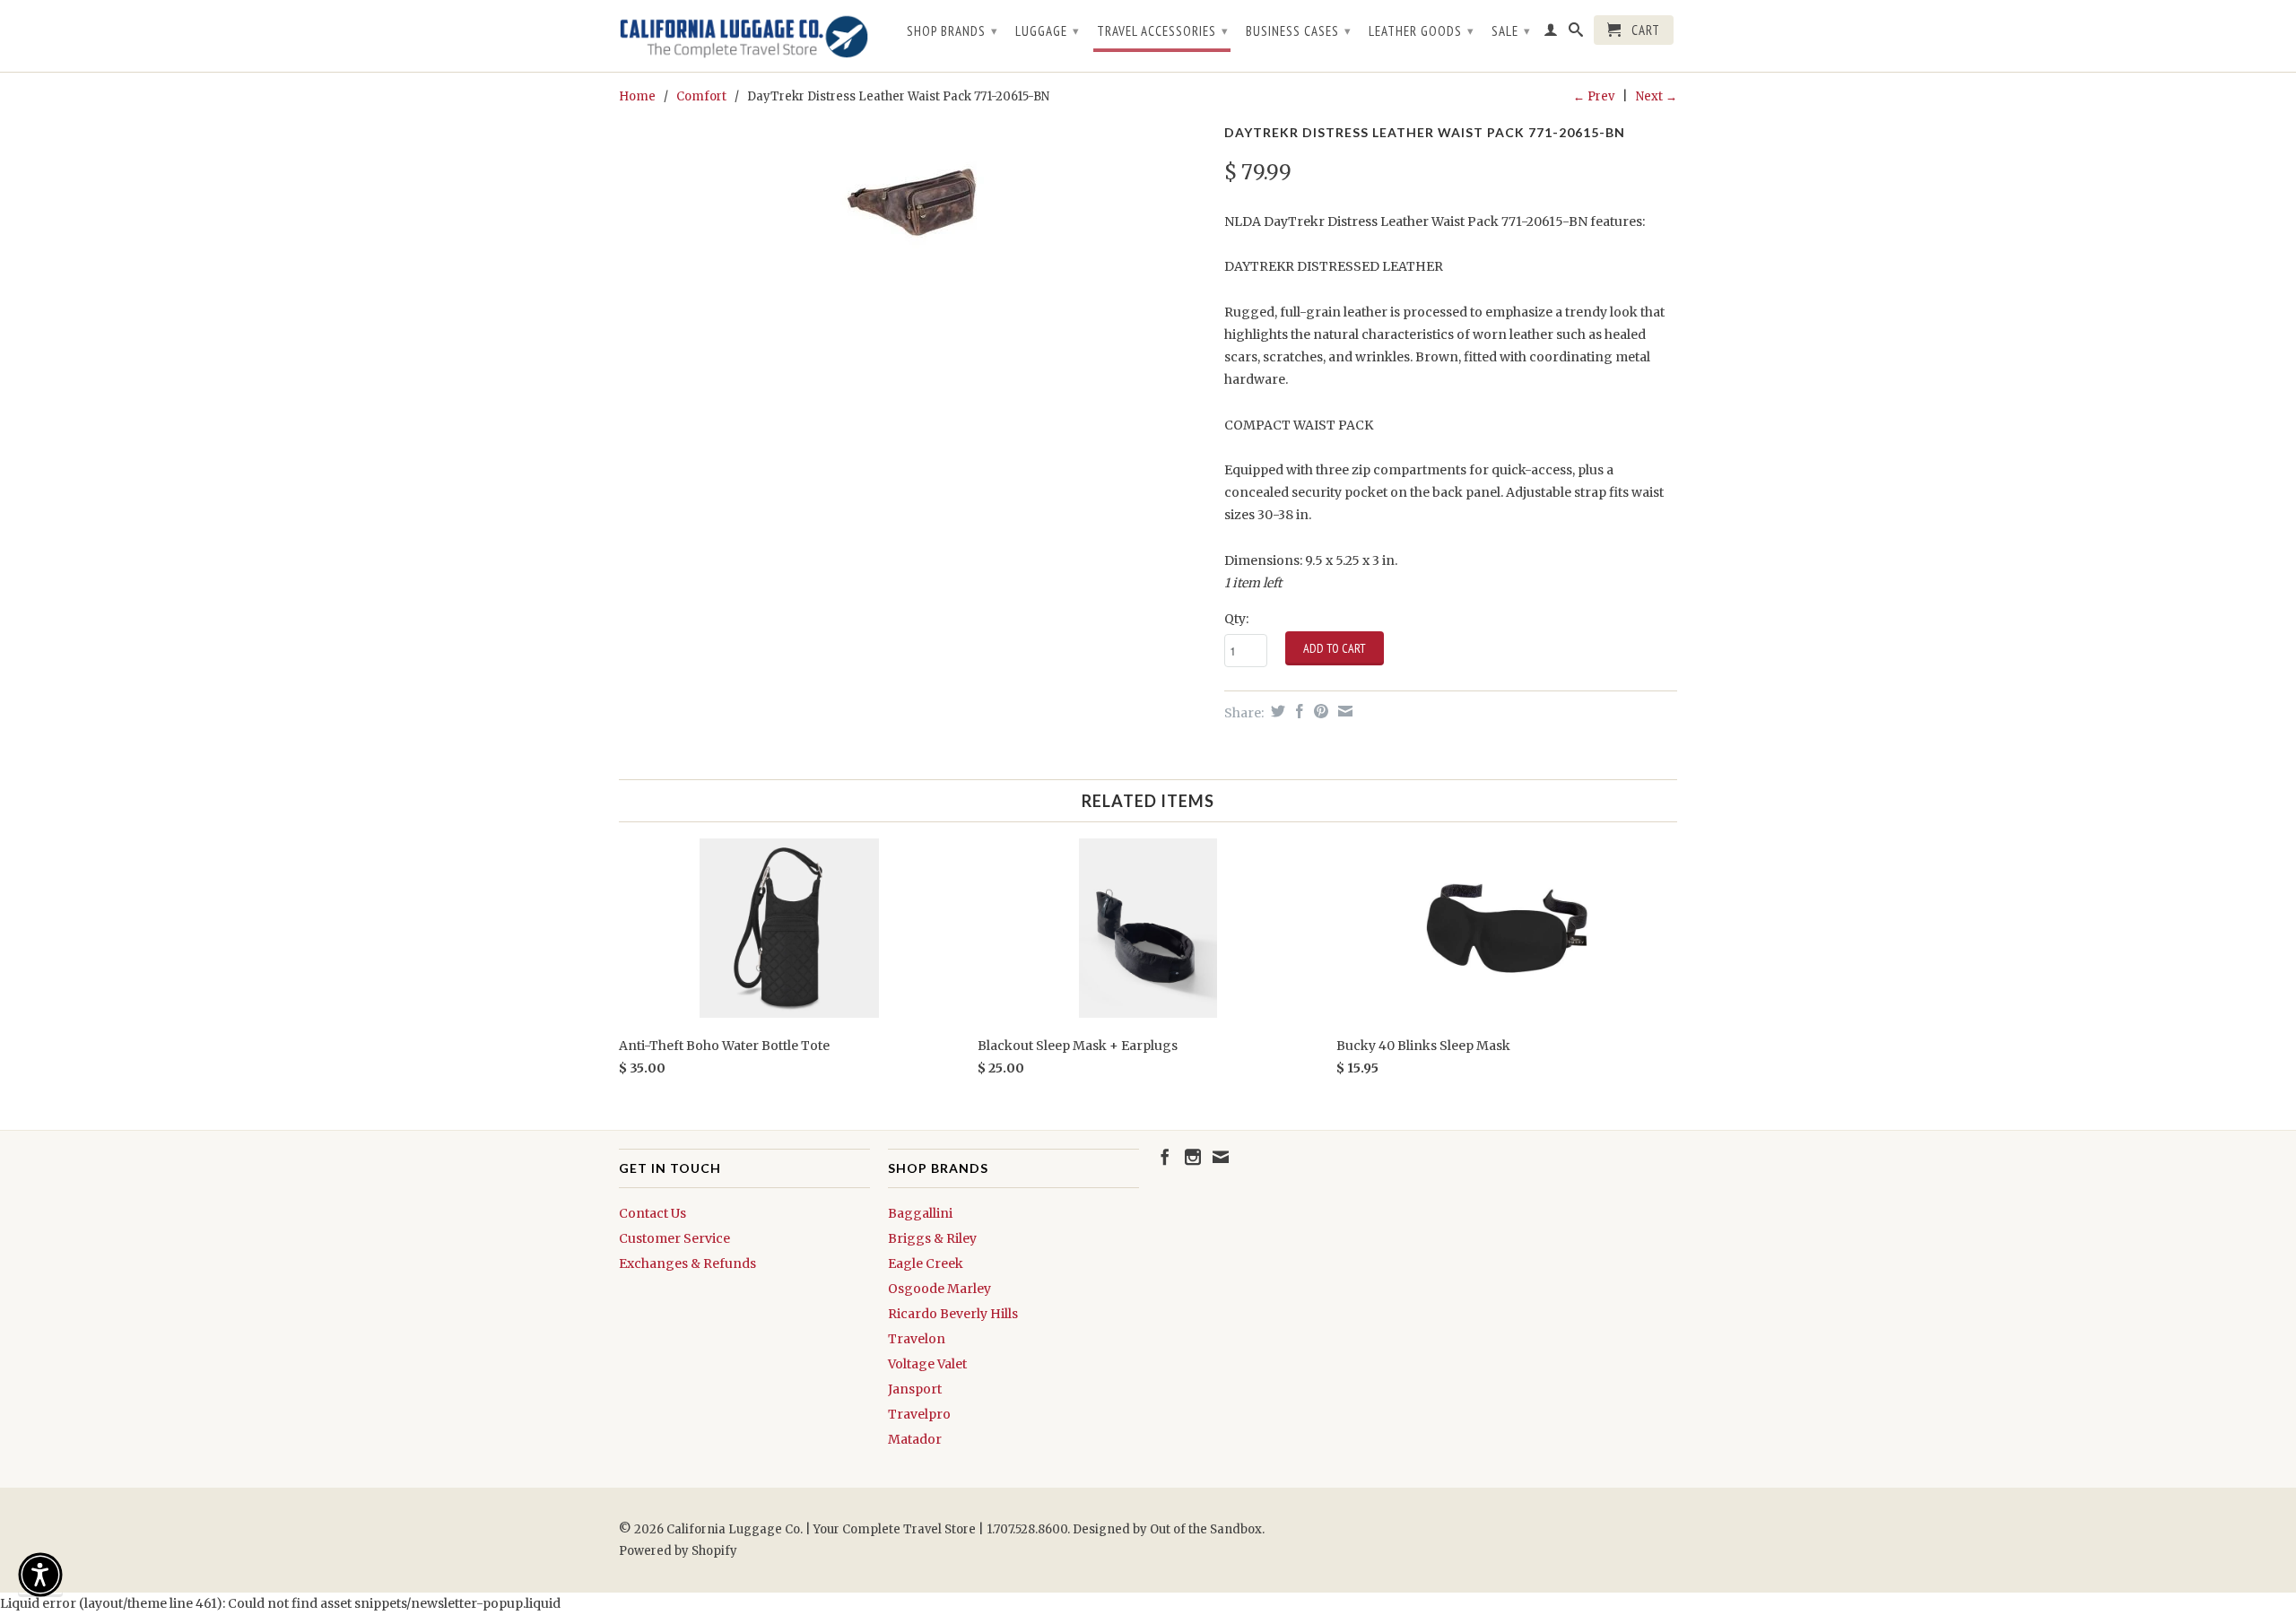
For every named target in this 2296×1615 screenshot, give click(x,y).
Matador (915, 1439)
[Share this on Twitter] (1276, 711)
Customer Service (674, 1238)
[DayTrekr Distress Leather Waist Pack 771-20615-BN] (913, 199)
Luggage (1048, 31)
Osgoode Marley (939, 1289)
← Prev (1594, 96)
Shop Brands (952, 31)
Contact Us (652, 1213)
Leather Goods (1422, 31)
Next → (1657, 96)
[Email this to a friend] (1343, 711)
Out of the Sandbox (1206, 1529)
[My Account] (1551, 33)
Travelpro (919, 1414)
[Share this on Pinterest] (1319, 711)
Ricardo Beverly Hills (953, 1314)
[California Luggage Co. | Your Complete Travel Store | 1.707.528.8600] (744, 36)
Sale (1511, 31)
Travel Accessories (1163, 31)
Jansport (915, 1389)
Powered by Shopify (678, 1551)
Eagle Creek (926, 1263)
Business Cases (1299, 31)
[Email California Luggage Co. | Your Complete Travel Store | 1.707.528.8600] (1221, 1157)
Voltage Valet (927, 1364)
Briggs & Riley (932, 1238)
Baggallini (920, 1213)
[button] (40, 1575)
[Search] (1576, 33)
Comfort (701, 96)
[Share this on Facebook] (1297, 711)
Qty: (1236, 619)
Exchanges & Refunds (687, 1263)
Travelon (917, 1339)
